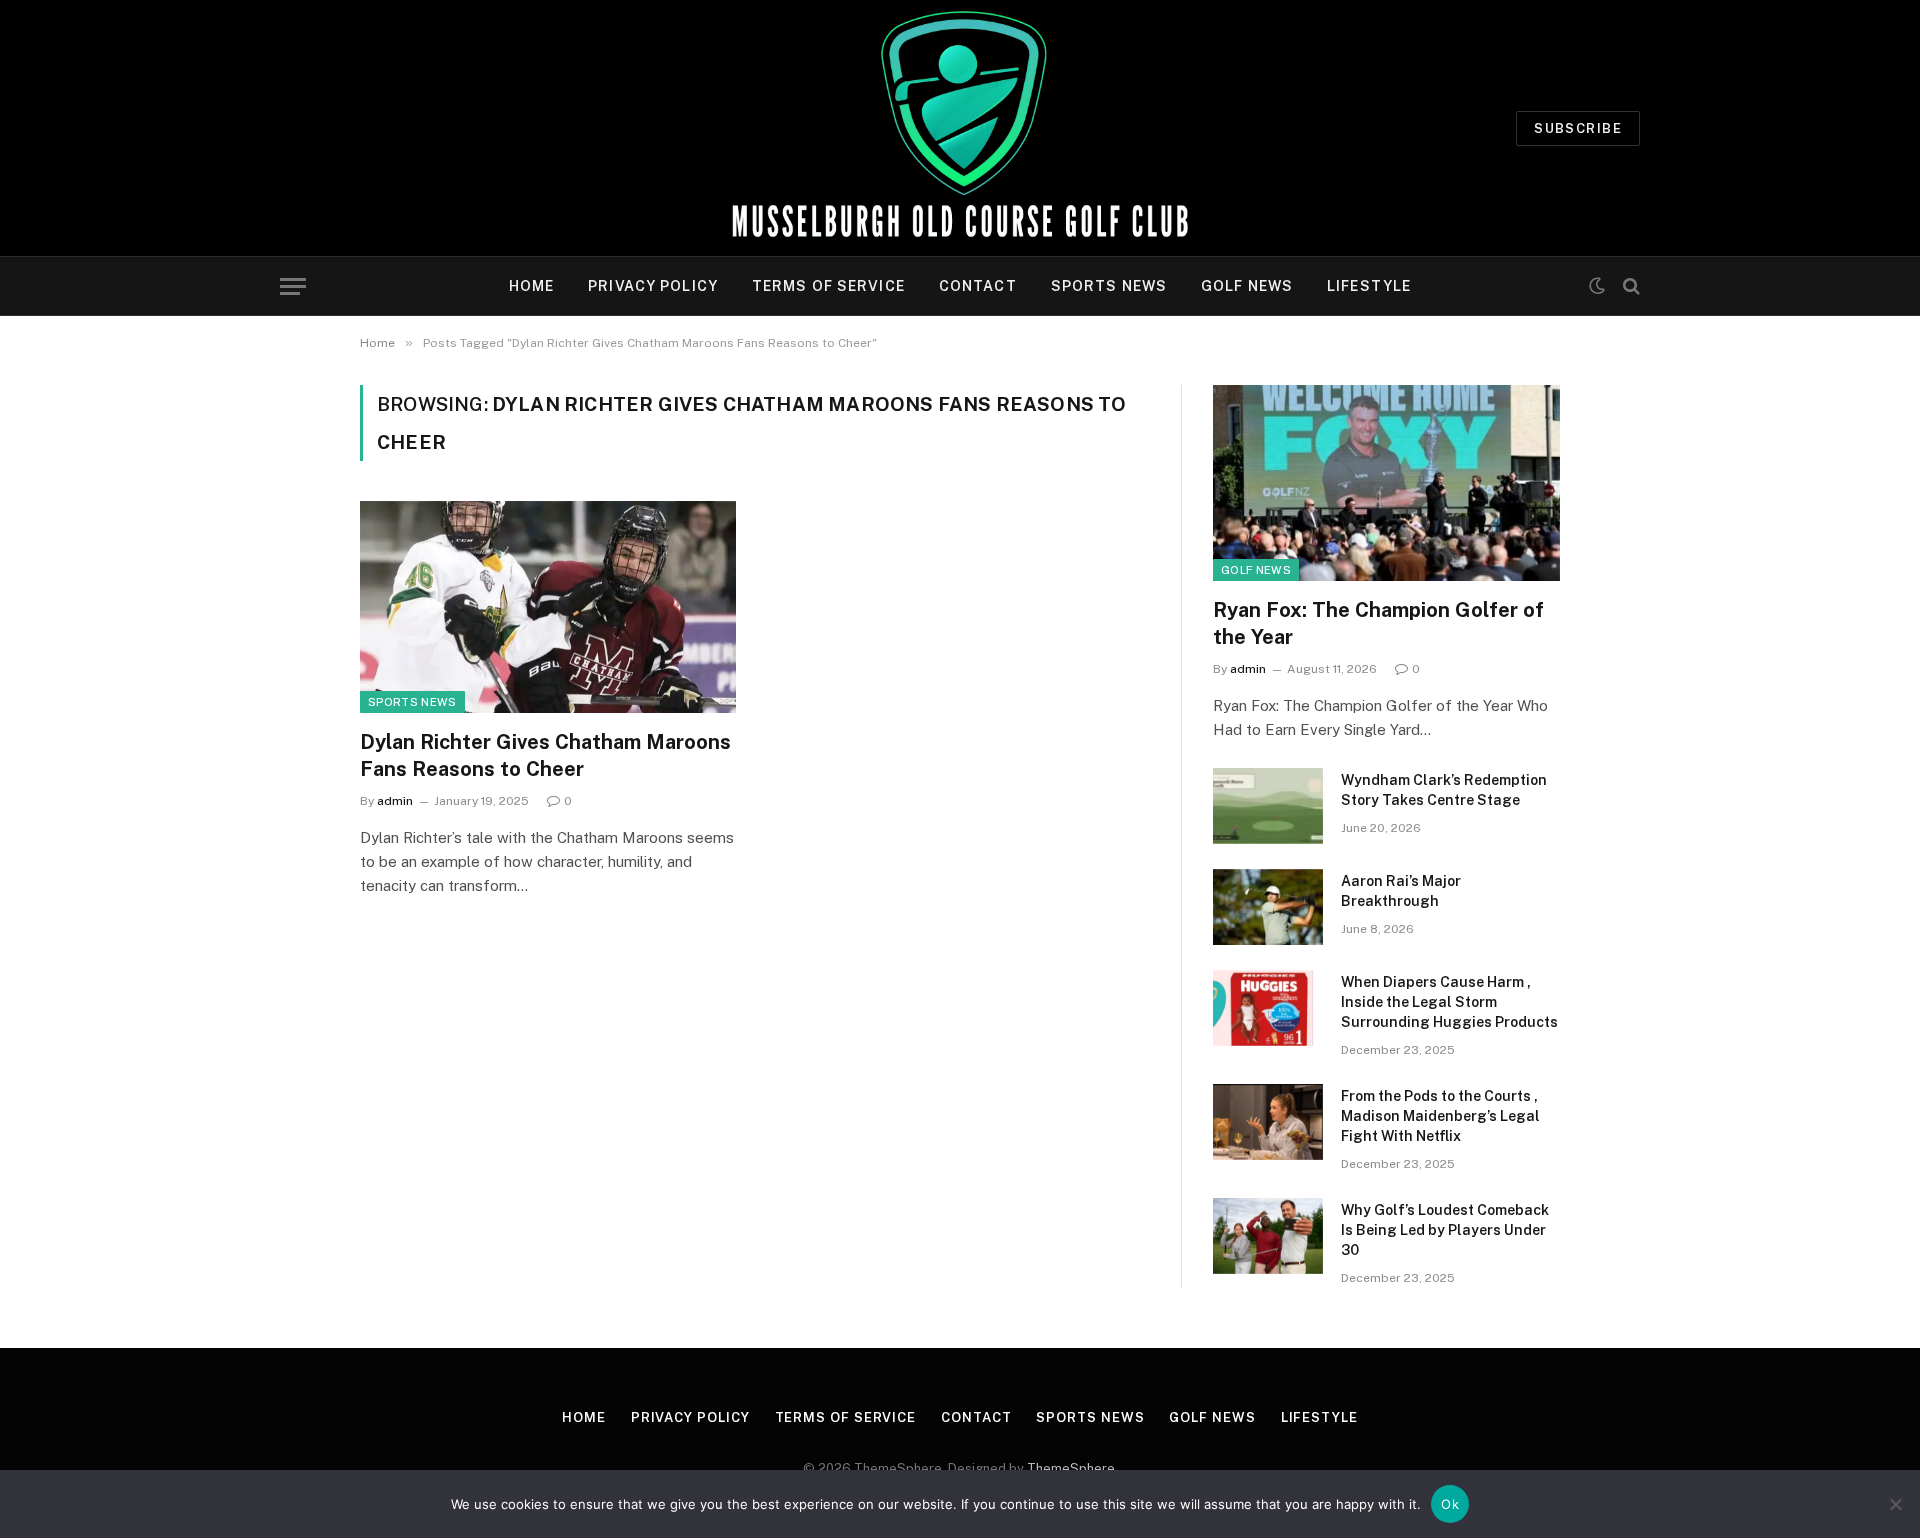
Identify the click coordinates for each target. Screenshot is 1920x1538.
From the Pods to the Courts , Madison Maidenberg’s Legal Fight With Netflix (1440, 1116)
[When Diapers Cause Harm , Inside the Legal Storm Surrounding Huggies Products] (1268, 1008)
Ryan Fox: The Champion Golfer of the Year (1378, 623)
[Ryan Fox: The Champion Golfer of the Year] (1386, 482)
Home (531, 286)
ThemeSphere (1071, 1468)
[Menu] (293, 286)
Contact (978, 286)
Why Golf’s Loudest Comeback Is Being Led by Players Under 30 (1445, 1230)
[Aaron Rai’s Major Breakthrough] (1268, 907)
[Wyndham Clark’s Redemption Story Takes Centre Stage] (1268, 806)
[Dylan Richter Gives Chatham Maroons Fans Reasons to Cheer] (548, 607)
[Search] (1629, 286)
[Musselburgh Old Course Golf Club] (959, 128)
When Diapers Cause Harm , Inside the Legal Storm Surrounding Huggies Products (1449, 1002)
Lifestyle (1369, 286)
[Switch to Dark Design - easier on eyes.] (1597, 286)
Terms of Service (828, 286)
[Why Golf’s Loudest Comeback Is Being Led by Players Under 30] (1268, 1236)
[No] (1895, 1504)
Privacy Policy (653, 286)
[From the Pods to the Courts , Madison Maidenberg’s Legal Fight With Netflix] (1268, 1122)
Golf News (1247, 286)
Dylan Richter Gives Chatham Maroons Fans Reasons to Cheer (545, 755)
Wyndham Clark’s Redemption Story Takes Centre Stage (1444, 790)
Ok (1450, 1504)
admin (395, 801)
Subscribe (1578, 128)
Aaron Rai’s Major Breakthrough (1401, 891)
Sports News (1109, 286)
